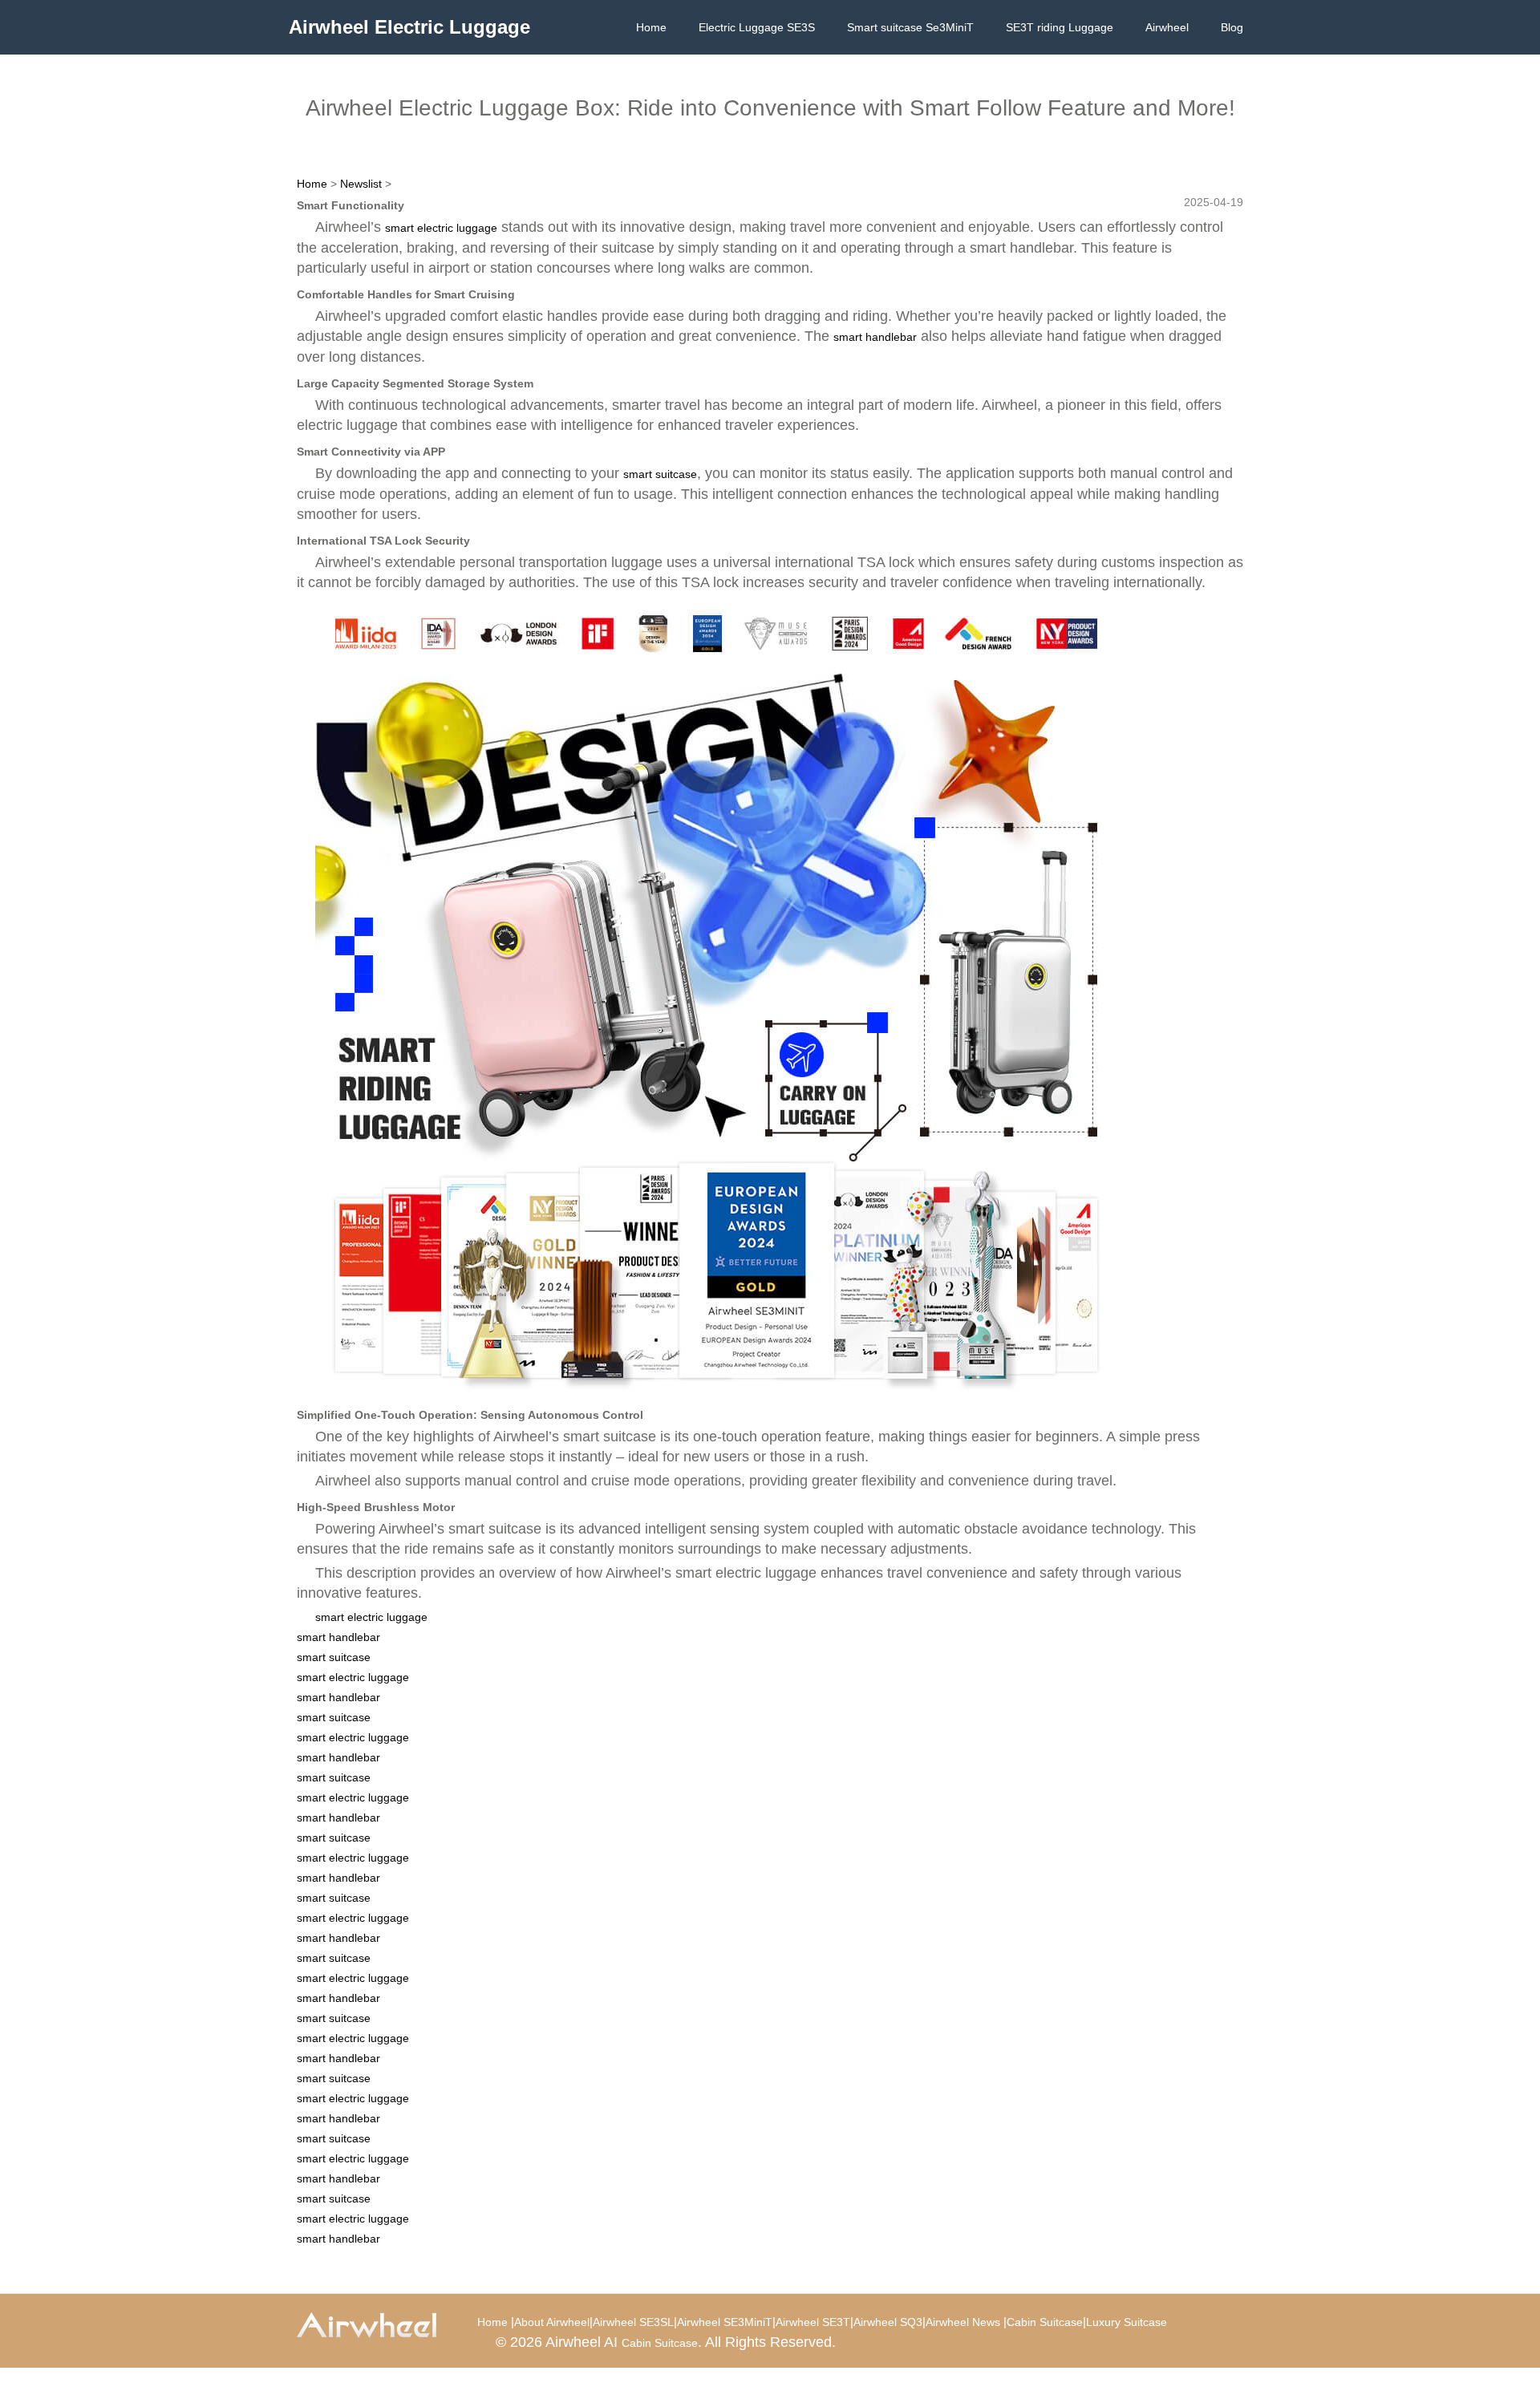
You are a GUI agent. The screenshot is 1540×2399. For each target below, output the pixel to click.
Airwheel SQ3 (888, 2322)
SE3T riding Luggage (1060, 27)
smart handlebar (875, 337)
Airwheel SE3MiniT (725, 2322)
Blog (1232, 27)
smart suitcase (660, 474)
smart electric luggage (441, 228)
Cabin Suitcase (1045, 2322)
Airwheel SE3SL (633, 2322)
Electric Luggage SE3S (757, 27)
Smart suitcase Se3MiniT (910, 27)
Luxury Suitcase (1127, 2322)
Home (651, 27)
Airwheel (1167, 27)
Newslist (361, 184)
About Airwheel (552, 2322)
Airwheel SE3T (813, 2322)
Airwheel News (963, 2322)
